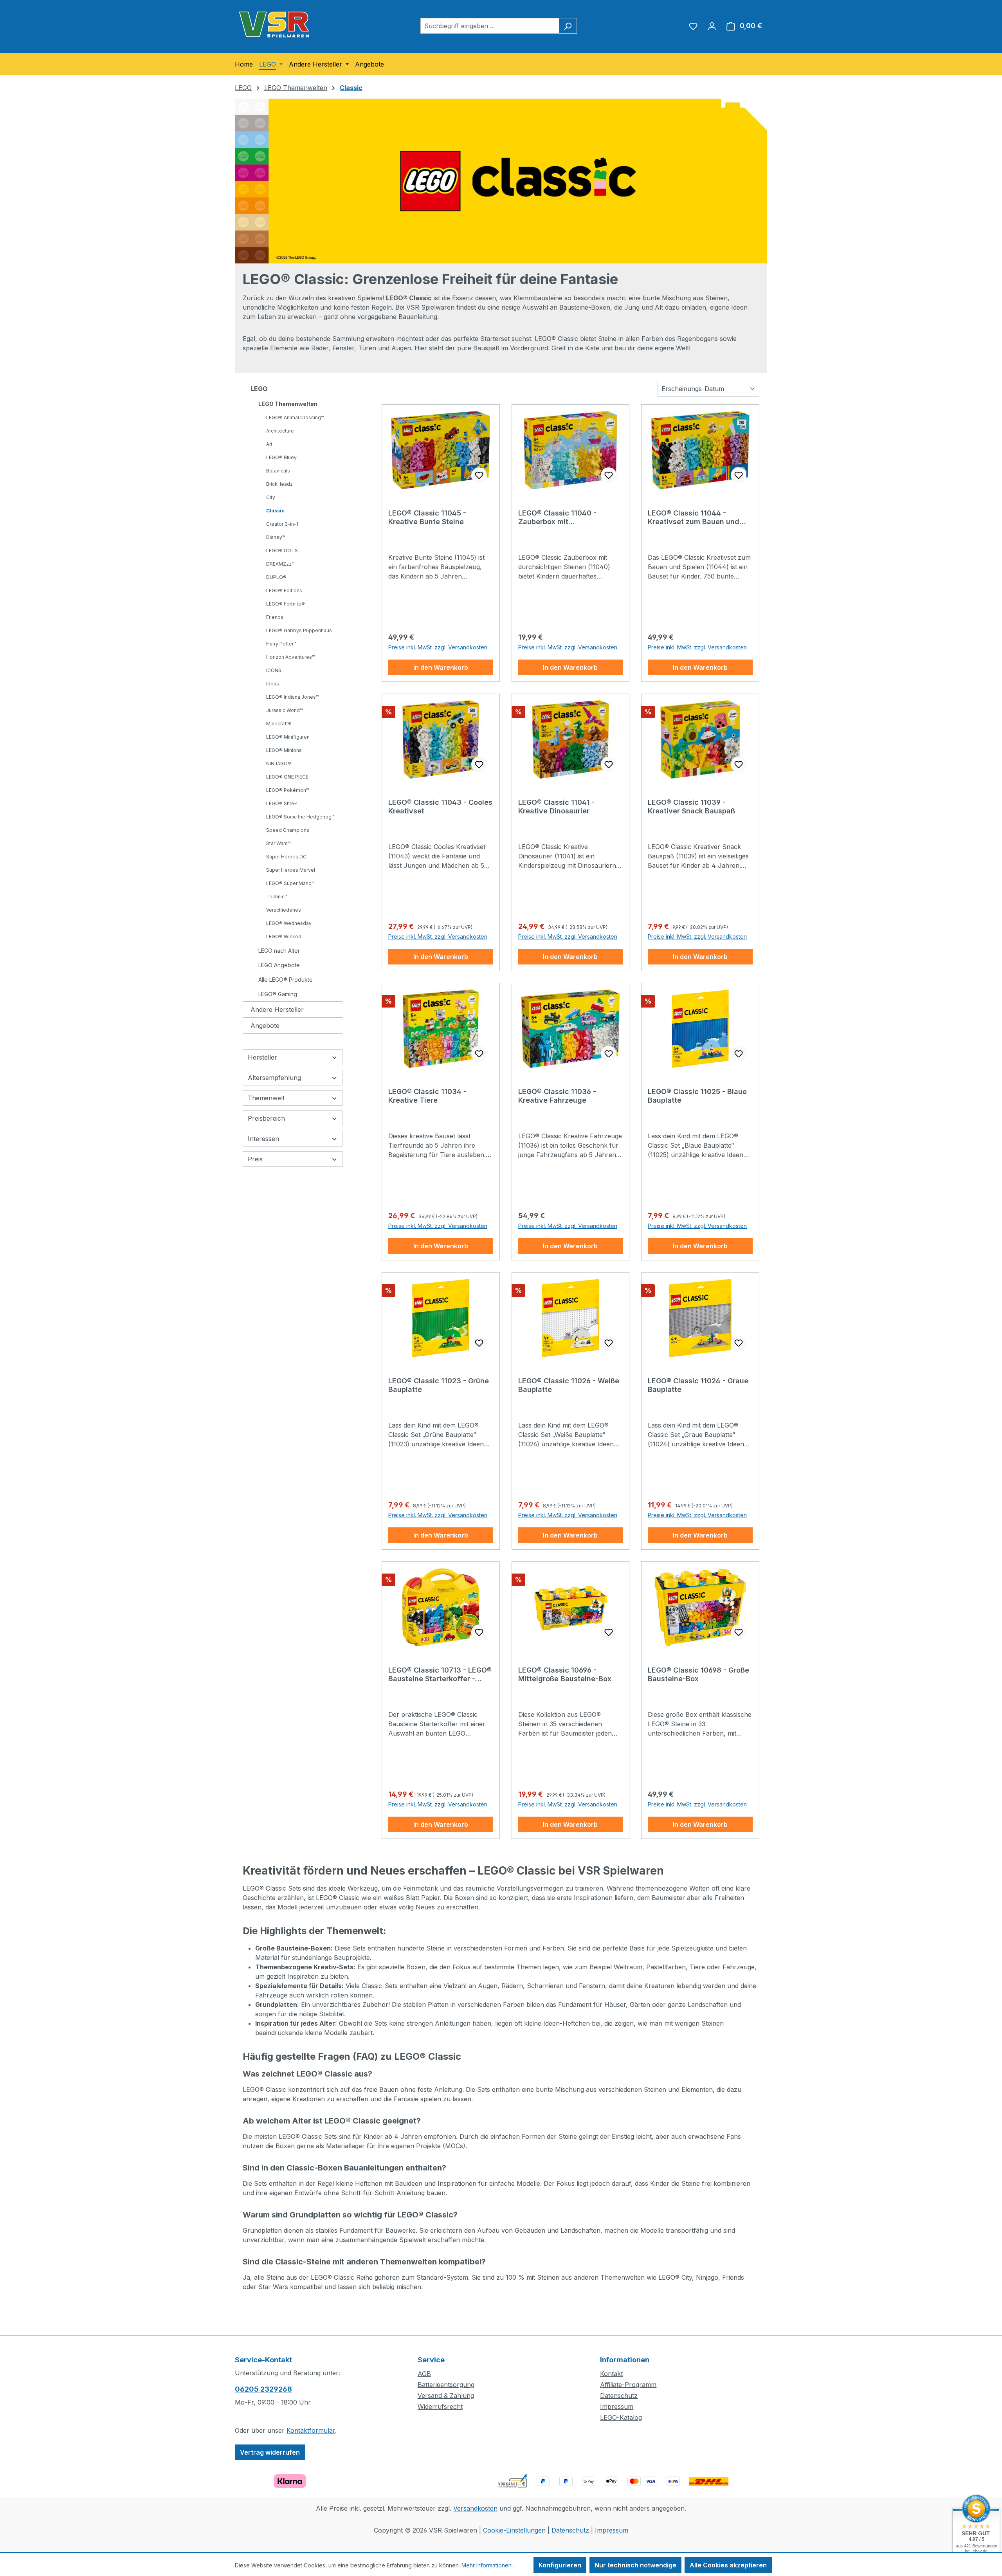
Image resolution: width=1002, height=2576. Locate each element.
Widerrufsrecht (440, 2407)
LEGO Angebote (279, 965)
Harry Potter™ (281, 644)
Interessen (263, 1139)
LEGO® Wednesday (289, 923)
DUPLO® (276, 577)
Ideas (273, 684)
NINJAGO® (279, 763)
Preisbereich (266, 1118)
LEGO (259, 389)
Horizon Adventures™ (290, 657)
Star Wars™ (278, 843)
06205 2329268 (263, 2389)
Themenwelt (266, 1098)
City (271, 497)
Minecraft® (279, 724)
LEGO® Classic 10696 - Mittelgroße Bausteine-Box (565, 1674)
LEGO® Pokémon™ (287, 790)
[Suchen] (568, 26)
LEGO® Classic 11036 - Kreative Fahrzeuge (557, 1096)
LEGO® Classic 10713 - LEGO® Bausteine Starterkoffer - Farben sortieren (440, 1675)
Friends (275, 617)
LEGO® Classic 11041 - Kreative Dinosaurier (556, 807)
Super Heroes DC (286, 857)
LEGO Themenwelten (288, 404)
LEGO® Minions (284, 750)
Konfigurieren (560, 2565)
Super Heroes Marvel (291, 870)
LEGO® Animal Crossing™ (295, 417)
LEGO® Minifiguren (288, 737)
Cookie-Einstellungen (514, 2530)
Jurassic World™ (284, 710)
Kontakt (611, 2374)
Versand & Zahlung (446, 2396)
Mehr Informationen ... (489, 2565)
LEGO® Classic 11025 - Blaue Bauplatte (697, 1096)
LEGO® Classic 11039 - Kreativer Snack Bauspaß (691, 807)
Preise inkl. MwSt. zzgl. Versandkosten (438, 647)
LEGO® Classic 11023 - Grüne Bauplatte (439, 1385)
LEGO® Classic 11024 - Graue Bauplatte (698, 1385)
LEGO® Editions (284, 590)
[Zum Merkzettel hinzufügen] (479, 475)
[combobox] (490, 26)
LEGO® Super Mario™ (290, 883)
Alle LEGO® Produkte (286, 980)
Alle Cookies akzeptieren (728, 2565)
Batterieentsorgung (446, 2385)
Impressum (617, 2407)
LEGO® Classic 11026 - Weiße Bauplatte (569, 1385)
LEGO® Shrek (282, 803)
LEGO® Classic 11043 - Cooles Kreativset (440, 807)
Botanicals (278, 471)
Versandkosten (475, 2508)
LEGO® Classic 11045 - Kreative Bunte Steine (427, 517)
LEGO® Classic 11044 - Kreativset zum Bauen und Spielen (694, 517)
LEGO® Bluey (281, 457)
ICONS (274, 670)
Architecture (280, 431)
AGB (424, 2374)
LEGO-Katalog (621, 2417)
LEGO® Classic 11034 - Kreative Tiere (427, 1096)
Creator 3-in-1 (282, 524)
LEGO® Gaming (278, 994)
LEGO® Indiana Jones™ (292, 697)
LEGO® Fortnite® (286, 604)
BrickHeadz (279, 484)
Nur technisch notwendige (635, 2565)
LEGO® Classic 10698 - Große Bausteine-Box (698, 1674)
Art (269, 444)
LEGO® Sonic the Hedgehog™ (300, 817)
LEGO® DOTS (282, 551)
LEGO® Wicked (284, 936)
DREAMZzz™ (280, 564)
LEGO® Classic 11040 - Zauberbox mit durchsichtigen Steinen (559, 517)
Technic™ (277, 897)
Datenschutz (619, 2396)
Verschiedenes (284, 910)
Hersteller (262, 1057)
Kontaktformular (311, 2430)
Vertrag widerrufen (270, 2452)
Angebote (265, 1026)
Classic (275, 511)
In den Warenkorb (441, 667)
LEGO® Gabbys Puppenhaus (299, 630)
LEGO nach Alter (279, 951)
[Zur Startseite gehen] (274, 24)
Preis (255, 1159)
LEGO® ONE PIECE (287, 777)
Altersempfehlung (274, 1078)
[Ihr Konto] (712, 26)
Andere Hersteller (277, 1009)
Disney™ (276, 537)
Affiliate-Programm (628, 2385)
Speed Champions (288, 830)
